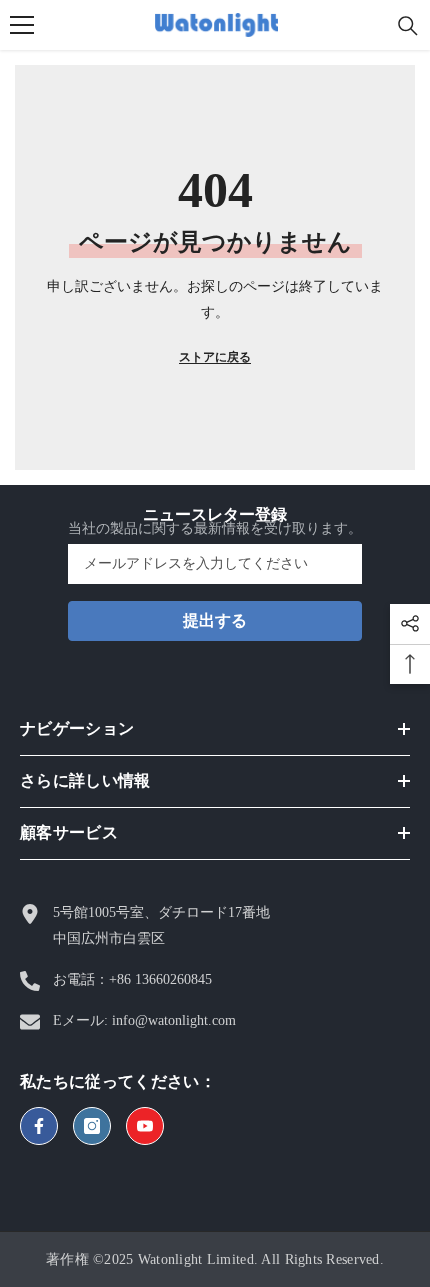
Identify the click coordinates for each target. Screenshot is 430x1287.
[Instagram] (92, 1126)
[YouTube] (145, 1126)
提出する (215, 620)
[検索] (408, 26)
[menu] (22, 25)
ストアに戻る (215, 357)
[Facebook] (39, 1126)
